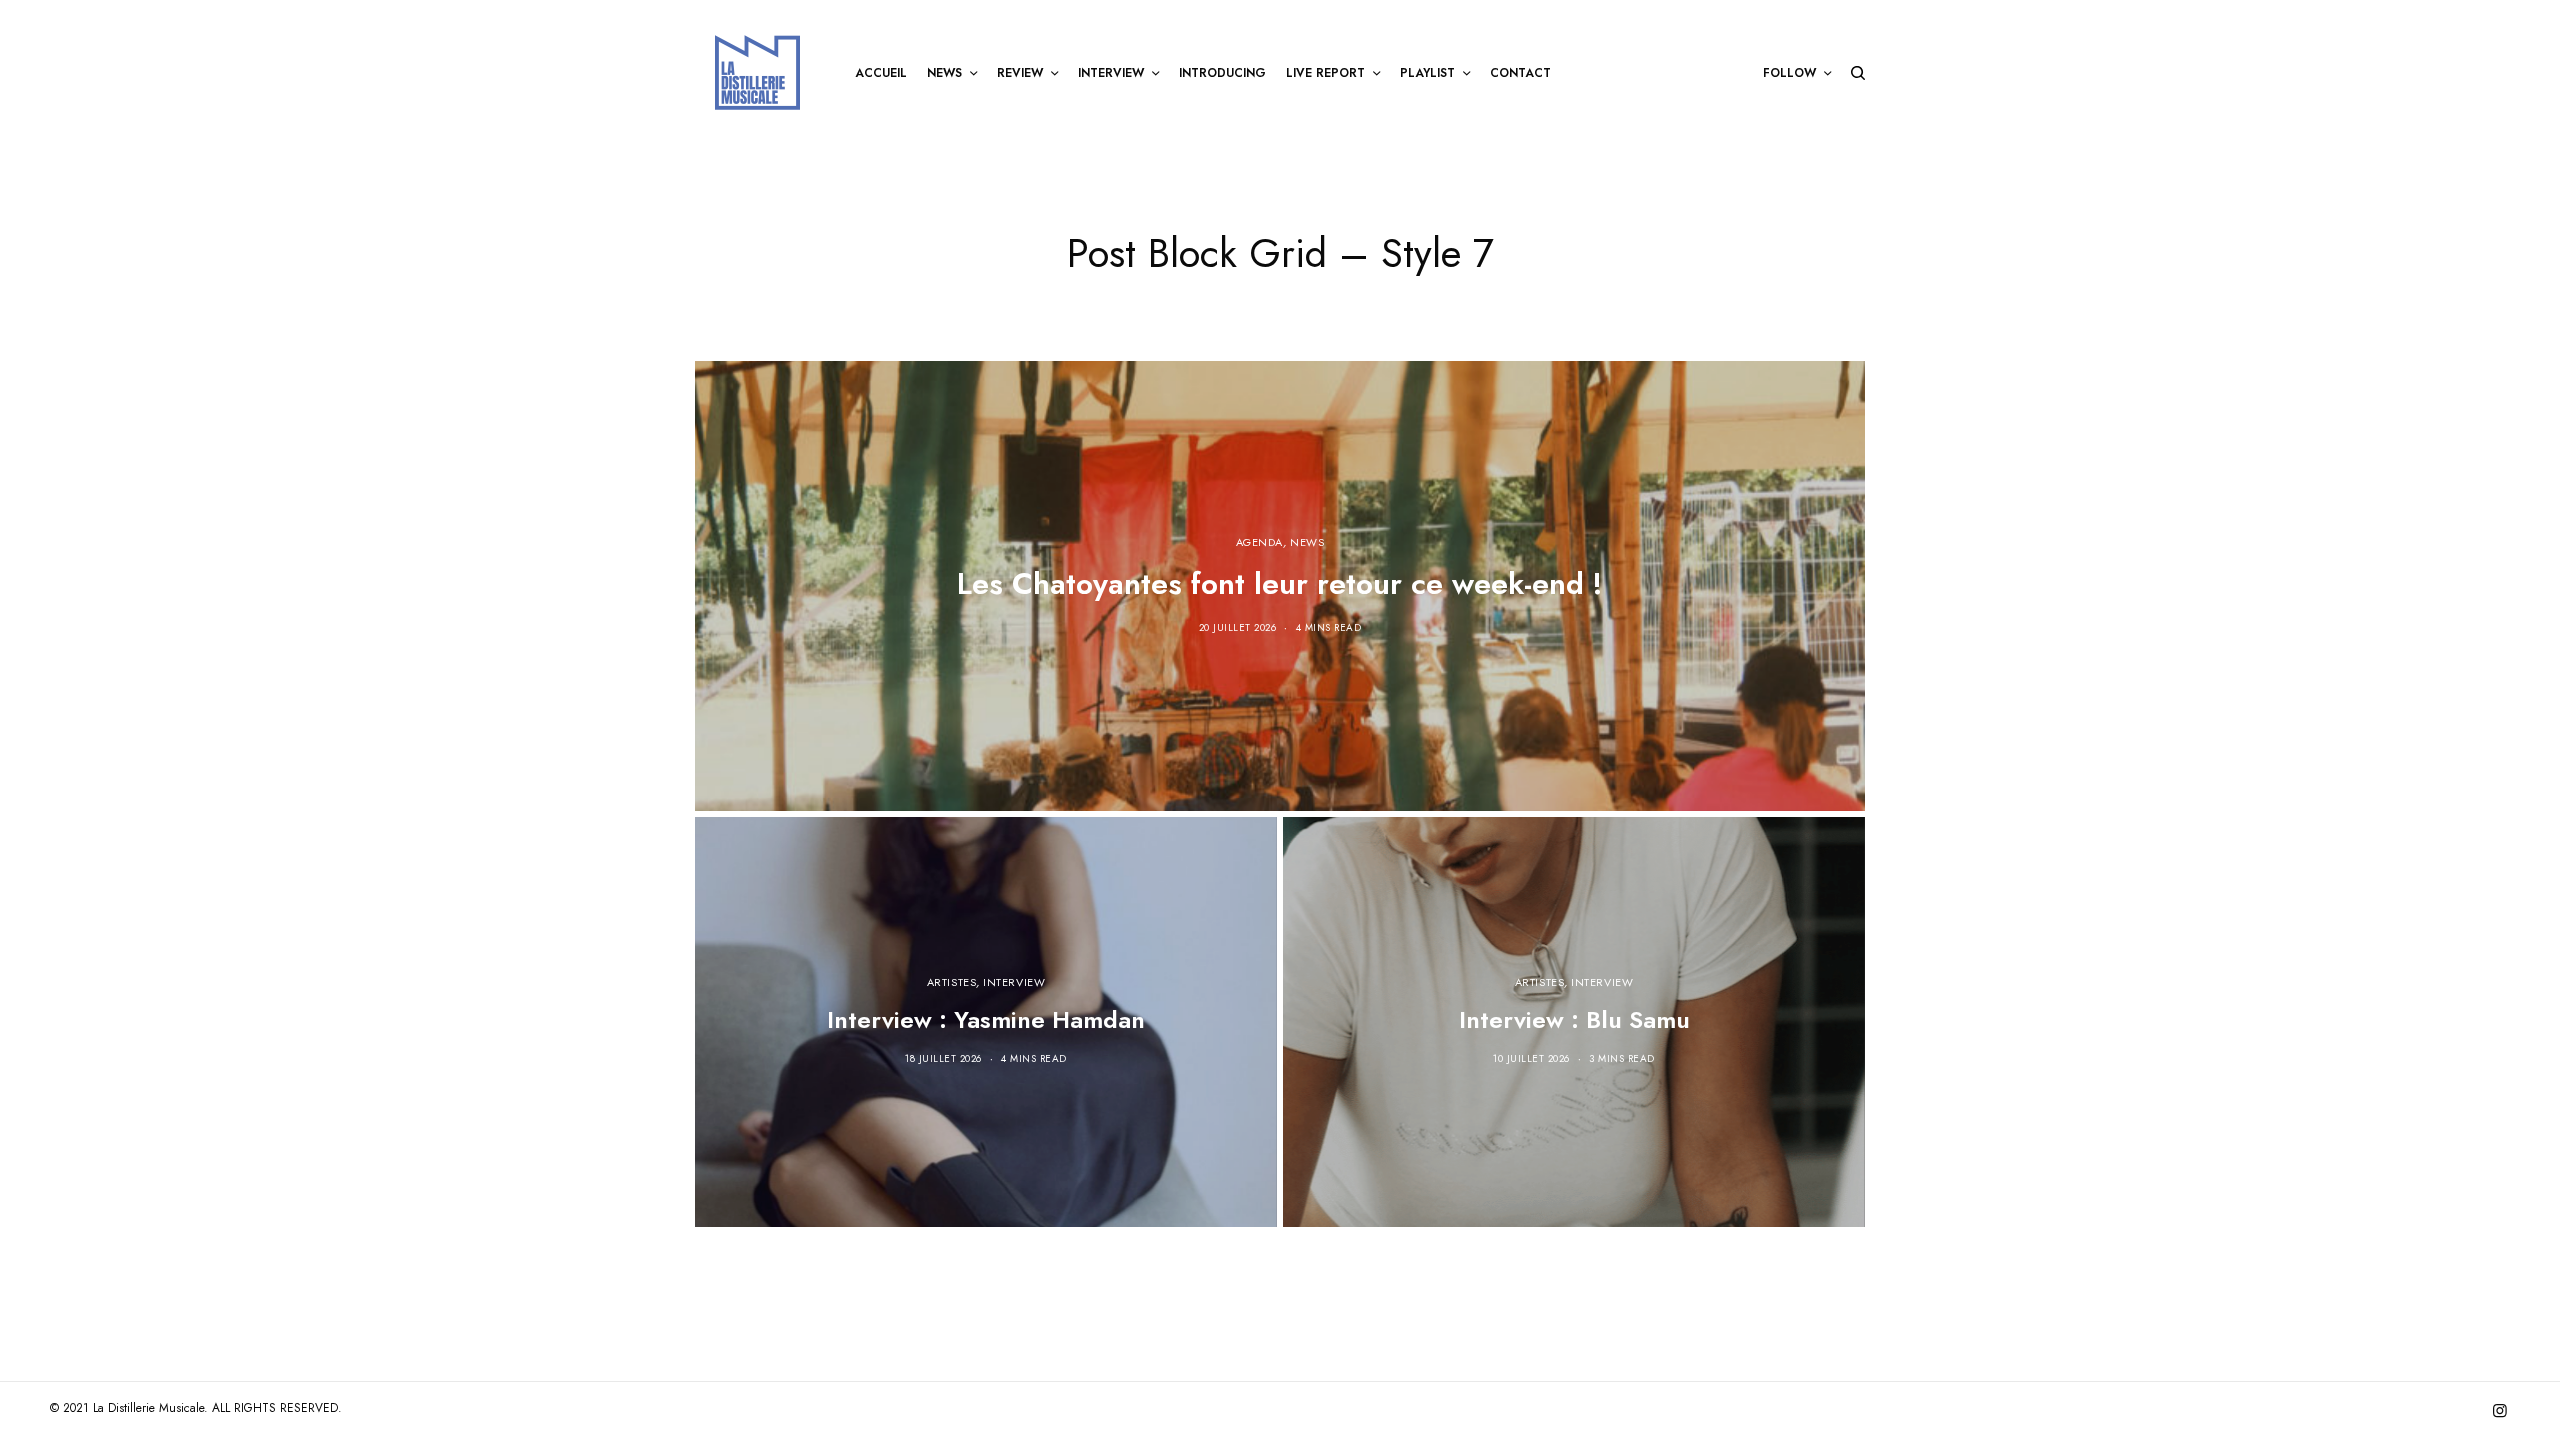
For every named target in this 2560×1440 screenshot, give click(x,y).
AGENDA (1259, 542)
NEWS (1307, 542)
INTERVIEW (1014, 982)
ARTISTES (951, 982)
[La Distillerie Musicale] (757, 72)
